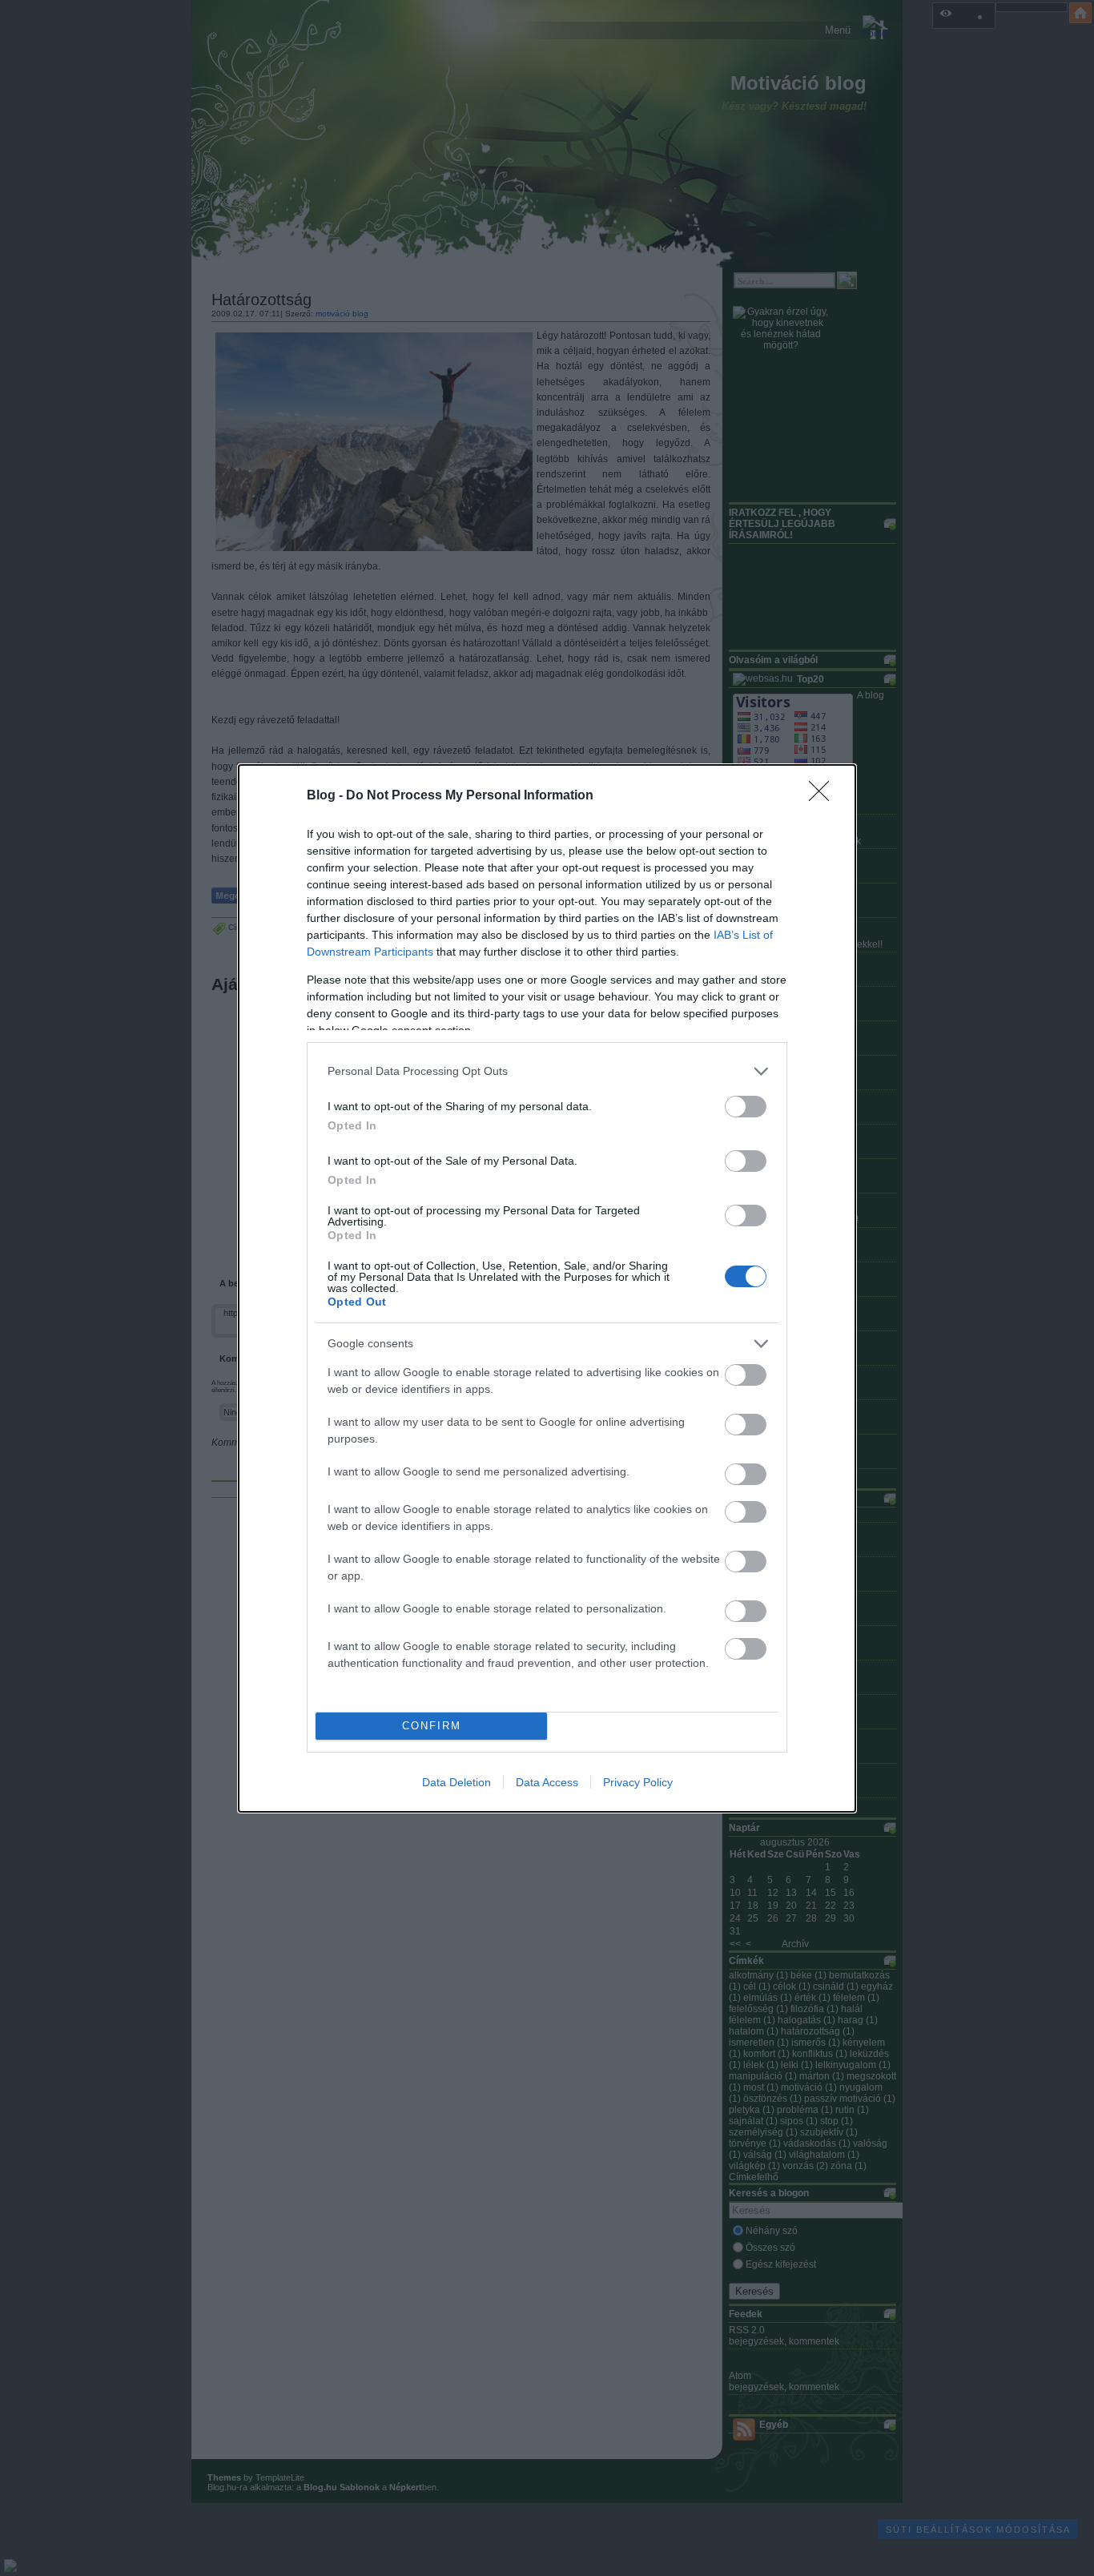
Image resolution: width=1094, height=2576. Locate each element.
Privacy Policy (638, 1782)
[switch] (746, 1107)
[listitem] (547, 1071)
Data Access (547, 1782)
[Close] (824, 796)
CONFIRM (432, 1726)
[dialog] (547, 1288)
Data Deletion (457, 1782)
